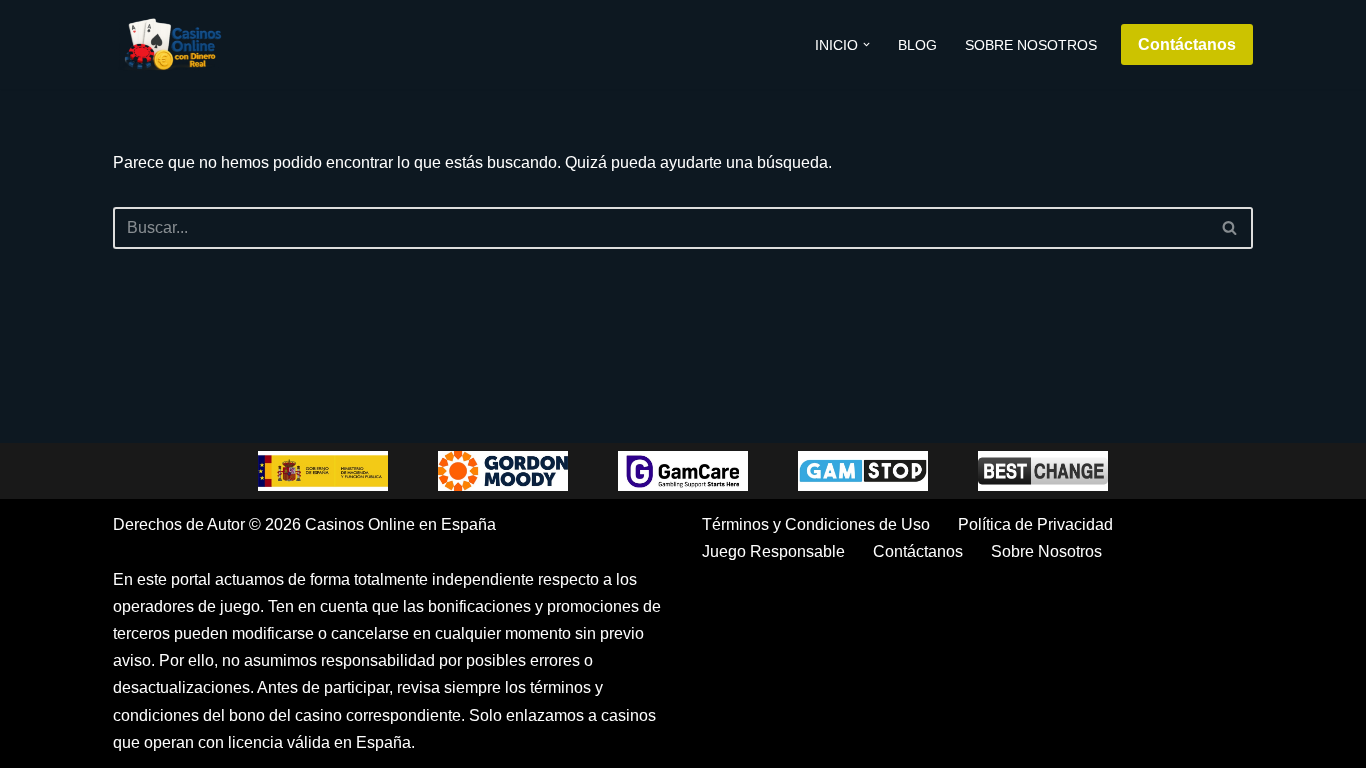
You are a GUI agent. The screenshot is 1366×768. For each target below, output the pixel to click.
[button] (866, 44)
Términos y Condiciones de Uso (816, 524)
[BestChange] (1043, 471)
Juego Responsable (773, 551)
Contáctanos (1187, 44)
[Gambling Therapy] (503, 471)
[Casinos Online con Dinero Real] (173, 44)
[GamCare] (683, 471)
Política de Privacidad (1035, 524)
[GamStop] (863, 471)
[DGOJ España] (323, 471)
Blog (917, 45)
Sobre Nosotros (1031, 45)
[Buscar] (1230, 228)
